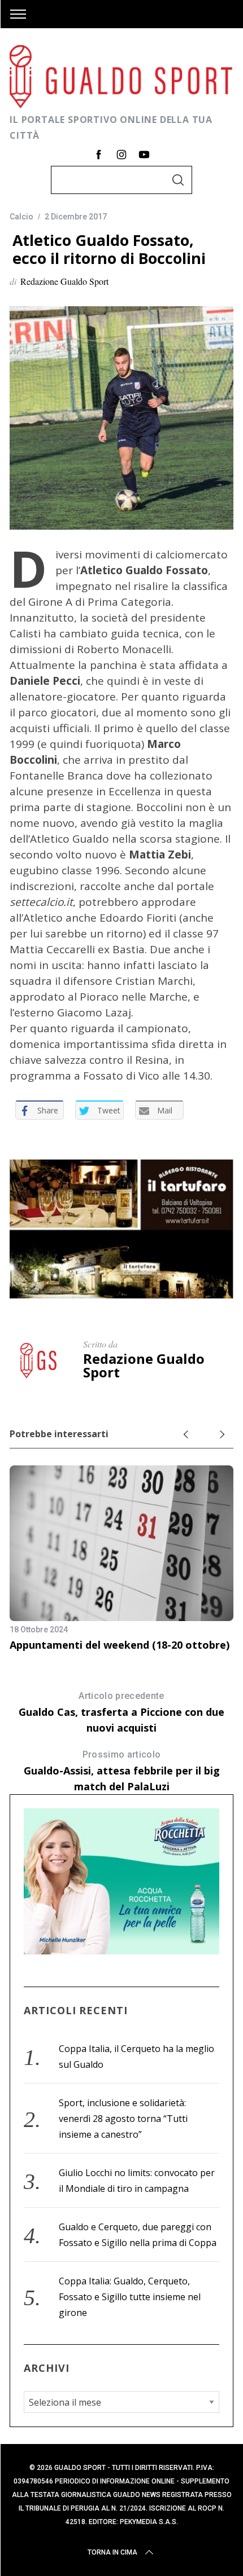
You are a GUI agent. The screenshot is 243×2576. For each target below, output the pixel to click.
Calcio (21, 217)
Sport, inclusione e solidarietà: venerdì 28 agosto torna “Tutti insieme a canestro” (123, 2119)
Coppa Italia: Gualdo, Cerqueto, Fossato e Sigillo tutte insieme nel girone (130, 2297)
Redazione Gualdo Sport (64, 281)
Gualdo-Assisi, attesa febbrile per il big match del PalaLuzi (122, 1771)
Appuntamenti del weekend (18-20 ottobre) (120, 1645)
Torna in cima (112, 2552)
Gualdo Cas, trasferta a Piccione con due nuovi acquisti (121, 1712)
